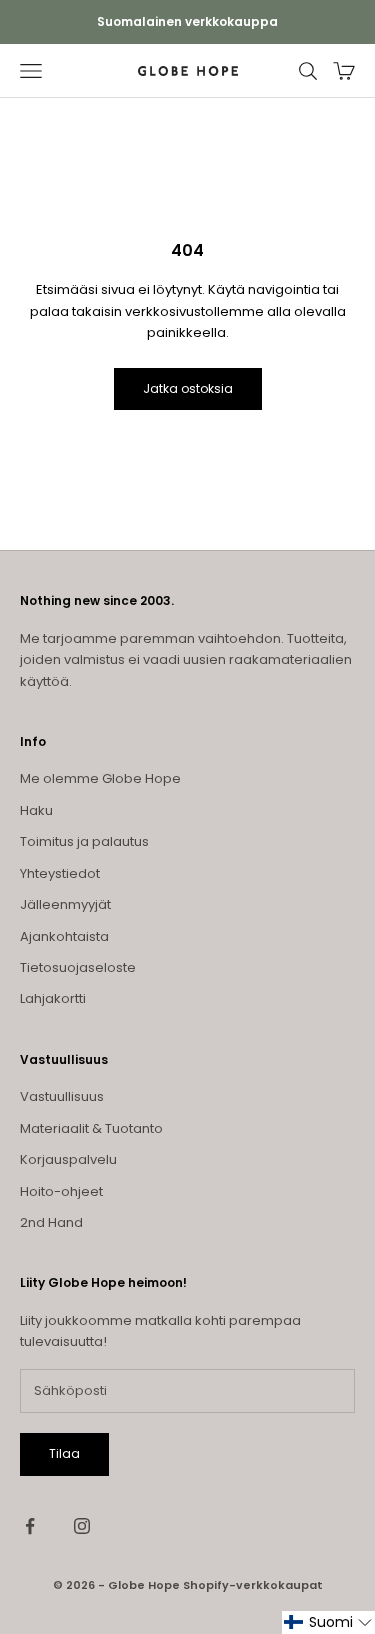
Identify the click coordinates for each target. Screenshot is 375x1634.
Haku (36, 810)
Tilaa (64, 1453)
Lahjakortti (53, 998)
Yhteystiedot (60, 873)
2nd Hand (51, 1222)
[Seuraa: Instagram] (82, 1526)
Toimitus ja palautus (84, 841)
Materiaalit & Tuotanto (91, 1128)
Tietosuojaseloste (78, 967)
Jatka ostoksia (188, 388)
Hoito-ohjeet (61, 1191)
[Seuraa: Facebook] (30, 1526)
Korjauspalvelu (68, 1159)
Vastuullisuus (62, 1096)
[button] (328, 1622)
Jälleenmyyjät (65, 904)
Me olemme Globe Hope (100, 778)
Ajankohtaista (64, 936)
